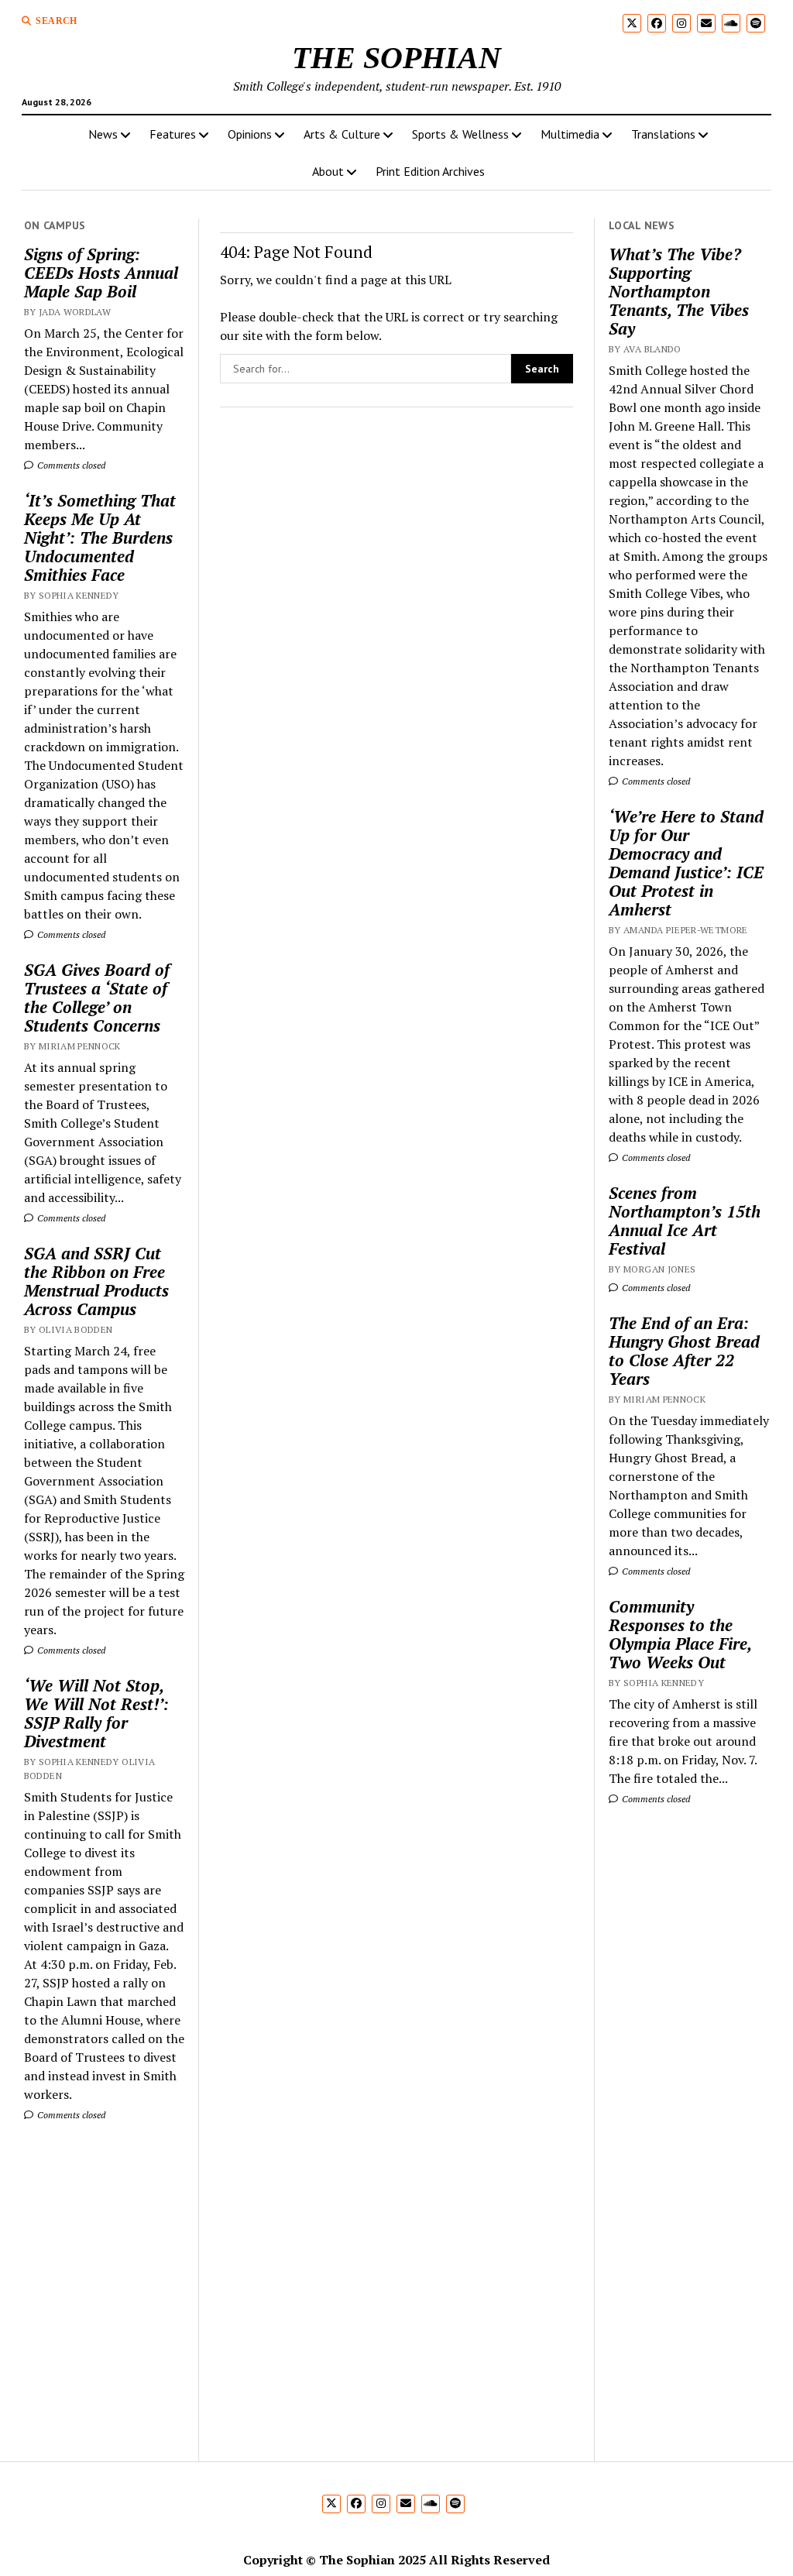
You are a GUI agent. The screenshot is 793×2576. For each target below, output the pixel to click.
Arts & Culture (342, 134)
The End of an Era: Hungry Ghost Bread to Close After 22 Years (684, 1351)
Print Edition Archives (430, 171)
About (328, 171)
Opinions (250, 134)
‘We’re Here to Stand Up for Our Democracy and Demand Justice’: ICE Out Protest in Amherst (686, 863)
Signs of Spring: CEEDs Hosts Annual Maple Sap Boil (101, 273)
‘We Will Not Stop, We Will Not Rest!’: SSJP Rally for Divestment (96, 1713)
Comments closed (70, 465)
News (103, 134)
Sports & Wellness (460, 134)
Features (173, 134)
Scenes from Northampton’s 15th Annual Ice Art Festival (685, 1221)
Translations (663, 134)
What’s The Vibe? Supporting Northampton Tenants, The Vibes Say (679, 291)
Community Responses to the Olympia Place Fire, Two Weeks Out (680, 1634)
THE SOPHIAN (396, 58)
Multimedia (570, 134)
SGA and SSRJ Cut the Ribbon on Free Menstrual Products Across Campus (96, 1281)
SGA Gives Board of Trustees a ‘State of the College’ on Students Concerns (97, 998)
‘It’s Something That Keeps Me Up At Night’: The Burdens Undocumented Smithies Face (100, 538)
